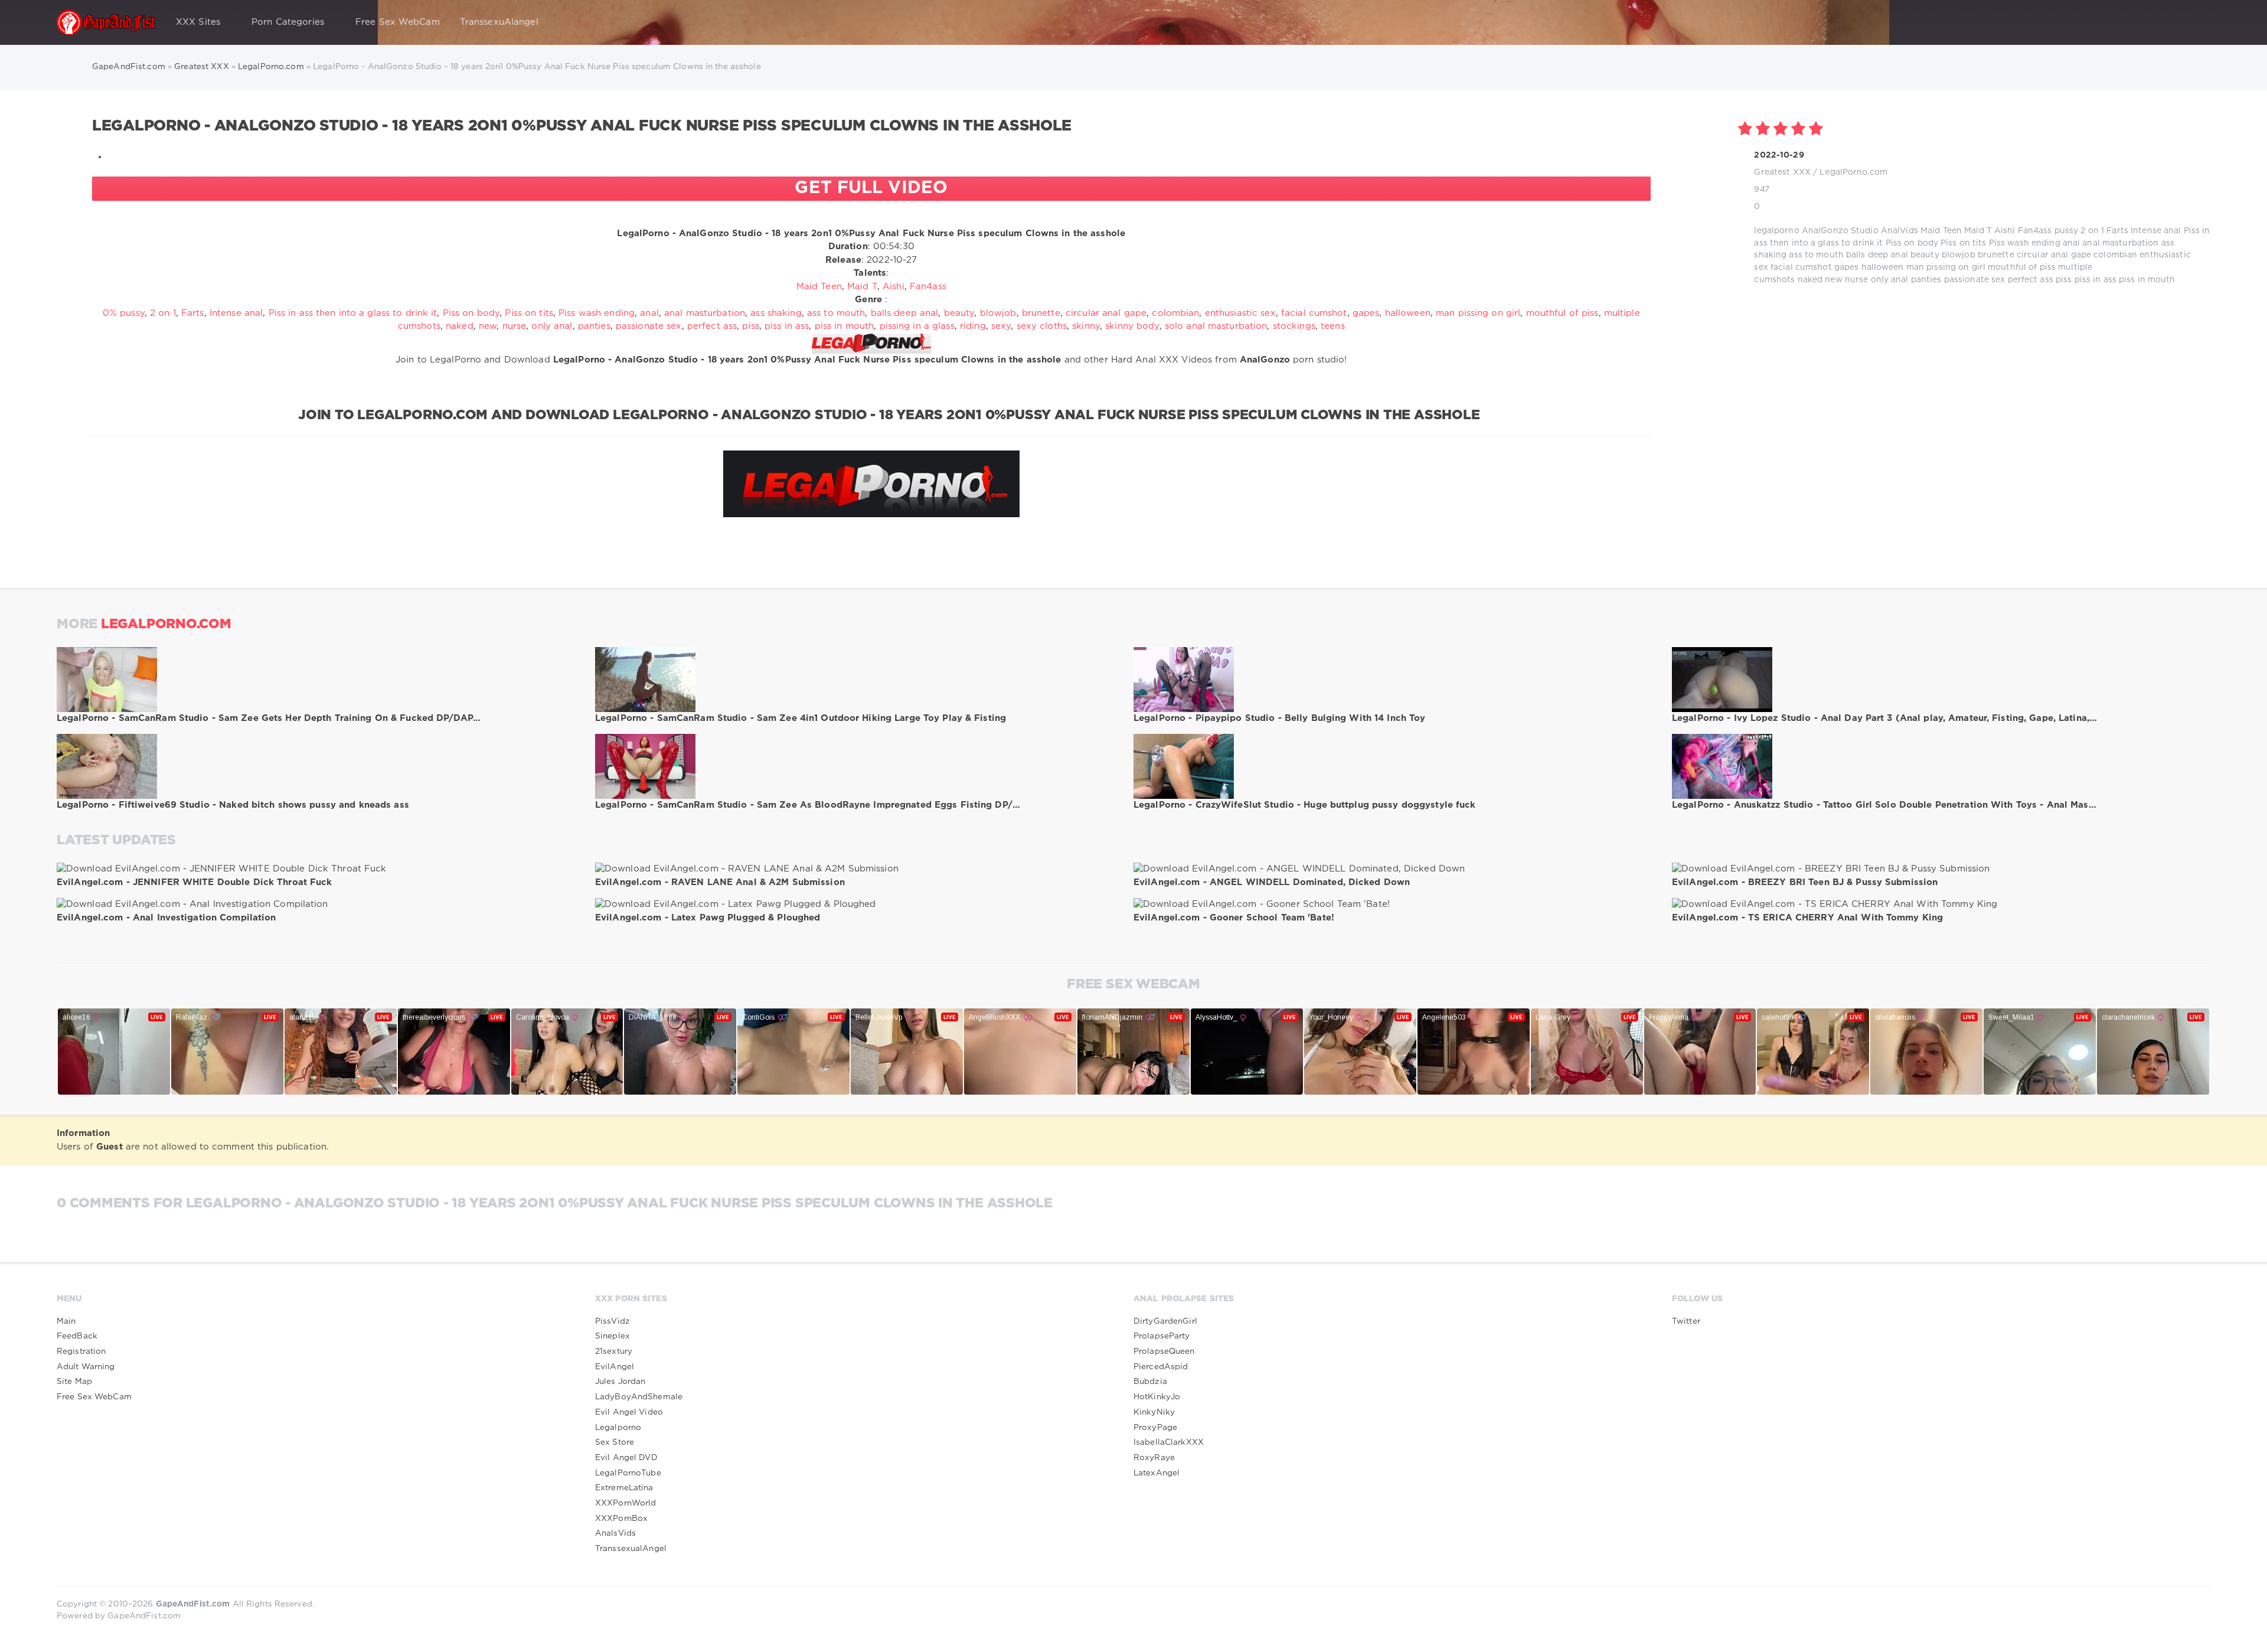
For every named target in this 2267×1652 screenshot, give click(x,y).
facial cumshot (1801, 267)
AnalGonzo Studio (1840, 231)
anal (2071, 243)
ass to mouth (1816, 255)
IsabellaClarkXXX (1169, 1442)
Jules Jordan (620, 1382)
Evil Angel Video (629, 1412)
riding (973, 326)
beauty (1925, 255)
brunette (1996, 255)
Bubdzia (1150, 1382)
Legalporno (618, 1428)
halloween (1883, 267)
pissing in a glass (917, 326)
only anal (1890, 280)
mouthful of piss (2022, 267)
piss (2064, 280)
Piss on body (1912, 243)
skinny (1086, 326)
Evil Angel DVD (626, 1458)
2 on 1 (2092, 231)
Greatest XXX (1782, 172)
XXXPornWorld (625, 1503)
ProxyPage (1155, 1428)
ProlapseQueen (1164, 1351)
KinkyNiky (1154, 1412)
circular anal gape (2054, 255)
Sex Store (615, 1442)
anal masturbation (2120, 243)
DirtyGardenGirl (1165, 1321)
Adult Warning (86, 1367)
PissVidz (613, 1321)
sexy (1001, 326)
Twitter (1686, 1321)
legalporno (1776, 231)
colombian (2115, 255)
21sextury (614, 1351)
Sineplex (613, 1336)
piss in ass (2095, 280)
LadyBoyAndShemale (639, 1397)
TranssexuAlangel (499, 22)
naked (1810, 280)
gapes (1847, 267)
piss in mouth (2147, 280)
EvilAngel (615, 1367)
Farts (2117, 231)
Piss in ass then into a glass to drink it (353, 313)
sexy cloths (1042, 326)
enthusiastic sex (1240, 313)
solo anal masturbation (1216, 326)
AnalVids (1899, 231)
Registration (81, 1351)
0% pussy (124, 313)
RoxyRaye (1154, 1458)
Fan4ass (2035, 231)
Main (66, 1321)
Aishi (2005, 231)
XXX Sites (198, 22)
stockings (1294, 326)
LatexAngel (1157, 1473)
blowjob (1959, 255)
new (1833, 280)
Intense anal (2156, 231)
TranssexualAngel (631, 1549)
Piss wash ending (2025, 243)
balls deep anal (1877, 255)
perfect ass (2031, 280)
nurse (1857, 280)
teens (1333, 326)
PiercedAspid (1161, 1367)
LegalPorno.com (1853, 172)
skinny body (1132, 326)
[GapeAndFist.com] (106, 22)
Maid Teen (1941, 231)
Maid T (1978, 231)
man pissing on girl (1946, 267)
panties (1926, 280)
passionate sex (1975, 280)
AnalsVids (615, 1533)
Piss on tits (1963, 243)
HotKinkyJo (1157, 1397)
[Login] (2194, 22)
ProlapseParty (1162, 1336)
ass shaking (776, 313)
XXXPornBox (621, 1519)
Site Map (74, 1382)
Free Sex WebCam (398, 22)
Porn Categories (288, 22)
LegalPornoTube (628, 1473)
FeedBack (77, 1336)
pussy (2067, 231)
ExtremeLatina (624, 1488)
